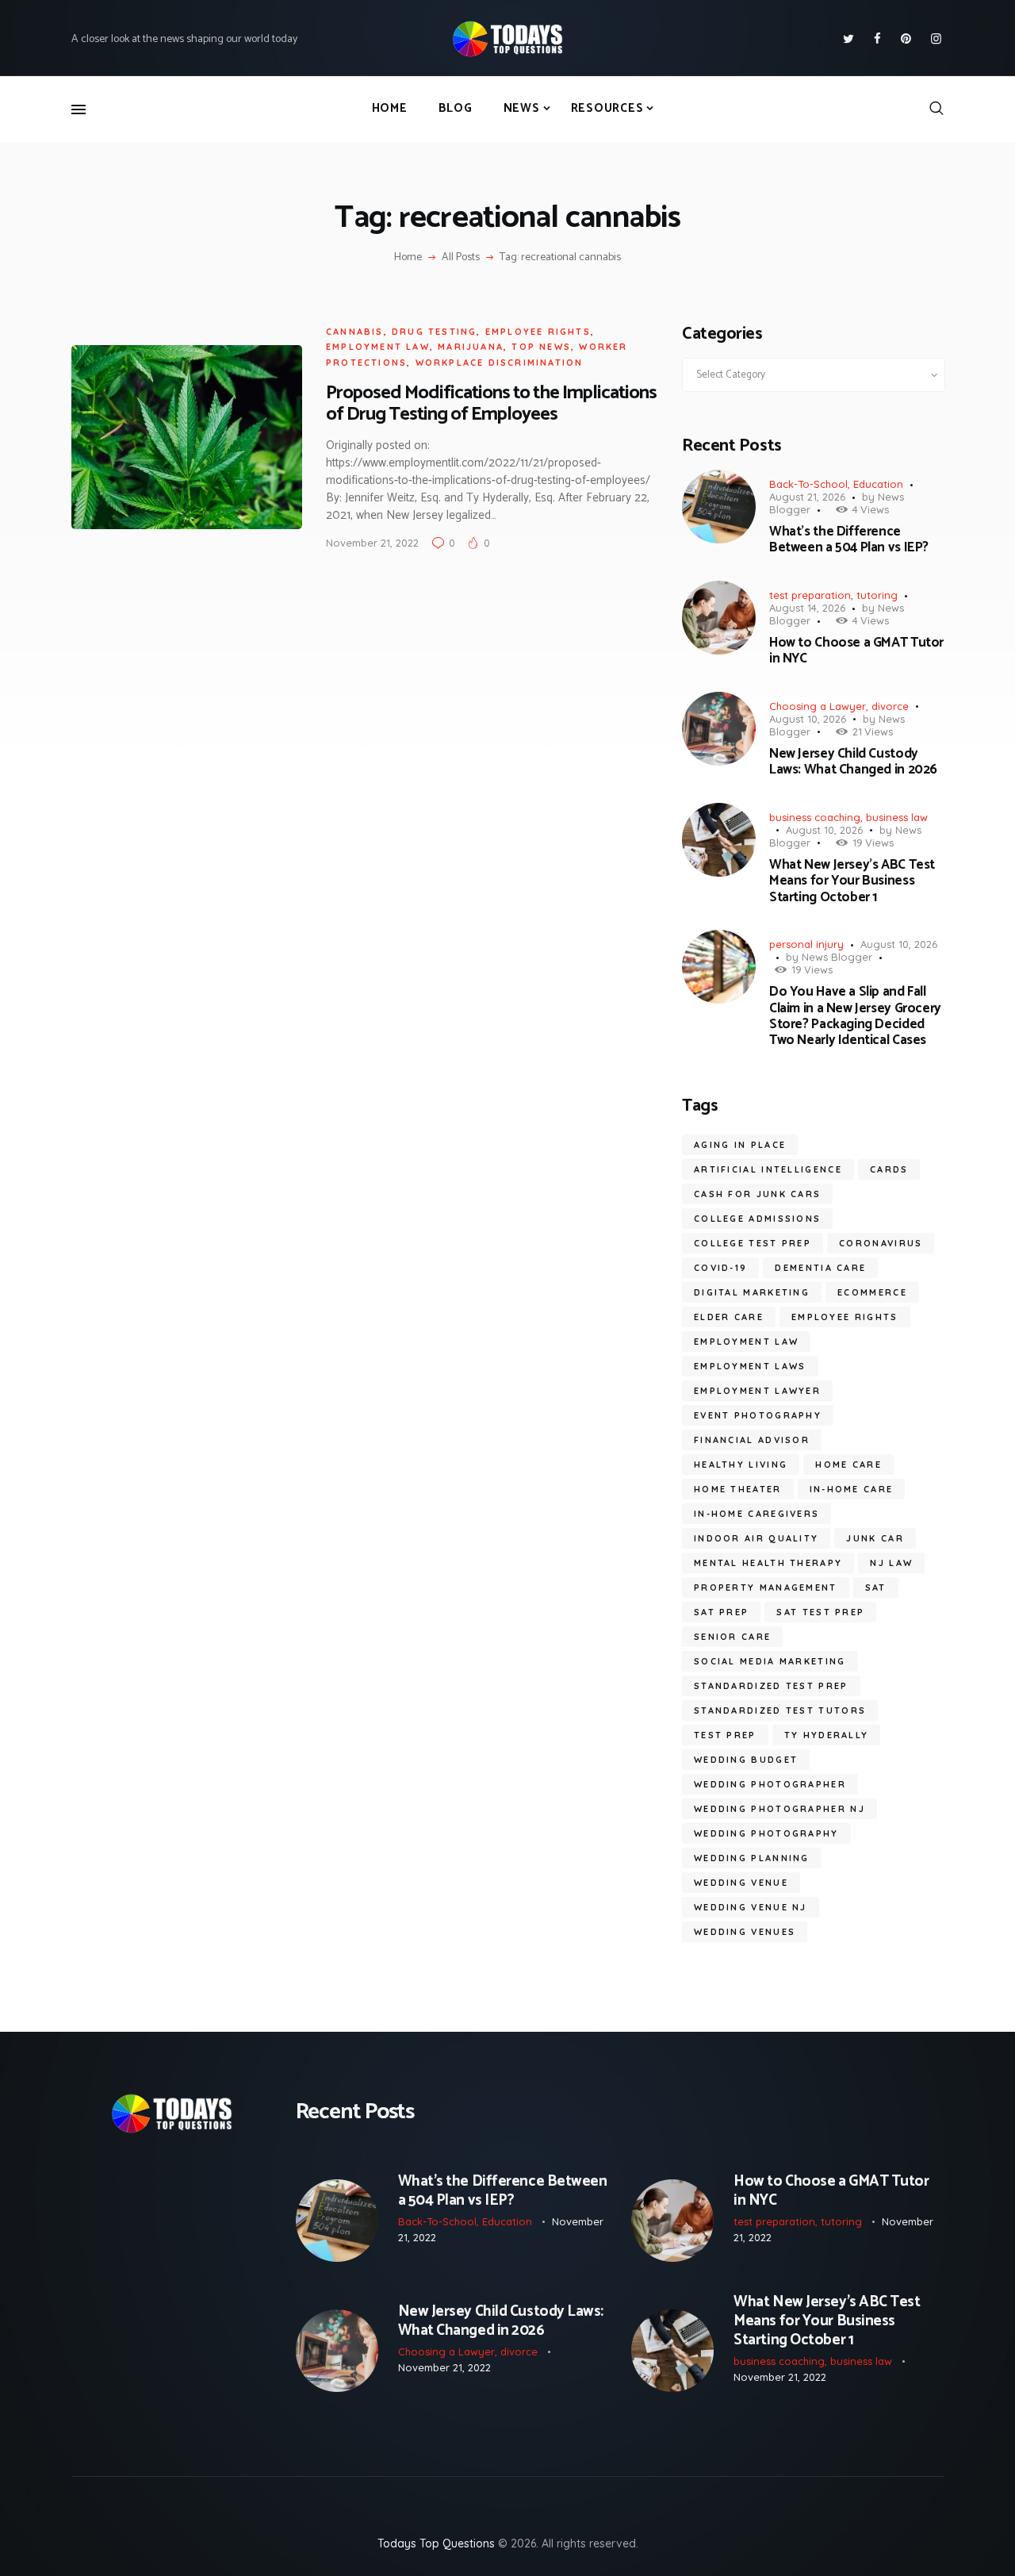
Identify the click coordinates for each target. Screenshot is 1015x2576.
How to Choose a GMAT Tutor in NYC (856, 651)
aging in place (740, 1145)
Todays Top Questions (436, 2543)
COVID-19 (720, 1268)
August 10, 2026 (808, 719)
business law (897, 817)
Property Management (766, 1587)
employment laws (750, 1366)
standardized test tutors (780, 1710)
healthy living (741, 1465)
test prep (725, 1735)
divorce (890, 706)
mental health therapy (768, 1563)
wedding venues (745, 1932)
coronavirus (881, 1243)
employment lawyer (757, 1391)
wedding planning (752, 1858)
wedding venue (741, 1883)
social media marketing (770, 1661)
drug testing (434, 332)
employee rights (538, 332)
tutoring (877, 595)
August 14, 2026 (807, 608)
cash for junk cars (757, 1194)
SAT (876, 1587)
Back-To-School (808, 484)
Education (878, 484)
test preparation (810, 595)
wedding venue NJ (751, 1907)
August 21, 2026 (807, 497)
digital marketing (752, 1292)
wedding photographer (770, 1784)
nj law (891, 1563)
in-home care (852, 1489)
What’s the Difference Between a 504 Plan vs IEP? (849, 540)
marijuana (471, 347)
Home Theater (738, 1489)
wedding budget (746, 1760)
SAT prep (721, 1612)
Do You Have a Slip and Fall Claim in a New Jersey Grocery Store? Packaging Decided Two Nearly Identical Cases (855, 1016)
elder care (729, 1317)
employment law (378, 347)
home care (848, 1465)
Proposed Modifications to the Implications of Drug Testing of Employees (491, 404)
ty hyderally (827, 1735)
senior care (732, 1637)
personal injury (806, 944)
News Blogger (837, 957)
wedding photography (766, 1833)
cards (889, 1169)
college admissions (757, 1219)
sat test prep (820, 1612)
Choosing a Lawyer (818, 706)
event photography (758, 1415)
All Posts (461, 257)
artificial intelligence (768, 1169)
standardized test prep (771, 1686)
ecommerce (872, 1292)
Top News (541, 347)
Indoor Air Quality (756, 1538)
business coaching (815, 817)
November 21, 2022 (372, 543)
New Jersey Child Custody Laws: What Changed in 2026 (853, 762)
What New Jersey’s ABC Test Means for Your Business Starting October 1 (852, 881)
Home (408, 258)
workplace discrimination (500, 363)
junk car (875, 1538)
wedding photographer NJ (779, 1809)
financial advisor (752, 1440)
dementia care (820, 1268)
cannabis (355, 332)
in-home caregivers (756, 1514)
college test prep (753, 1243)
